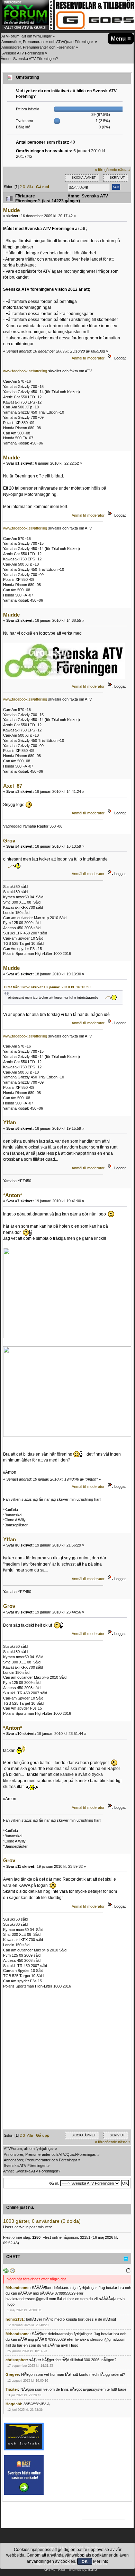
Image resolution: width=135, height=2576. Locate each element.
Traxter (12, 2389)
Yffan (10, 1122)
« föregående (106, 170)
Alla (30, 187)
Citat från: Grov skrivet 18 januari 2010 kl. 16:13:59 (47, 987)
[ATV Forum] (28, 29)
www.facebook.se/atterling (25, 371)
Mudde (11, 210)
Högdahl (13, 2404)
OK (85, 2561)
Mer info (101, 2561)
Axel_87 (13, 786)
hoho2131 (15, 2319)
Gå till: (54, 2183)
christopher (16, 2360)
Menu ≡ (121, 39)
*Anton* (13, 1195)
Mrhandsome (17, 2288)
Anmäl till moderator (88, 358)
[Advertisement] (67, 2062)
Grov (9, 841)
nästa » (124, 170)
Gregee (12, 2374)
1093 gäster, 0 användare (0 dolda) (42, 2221)
